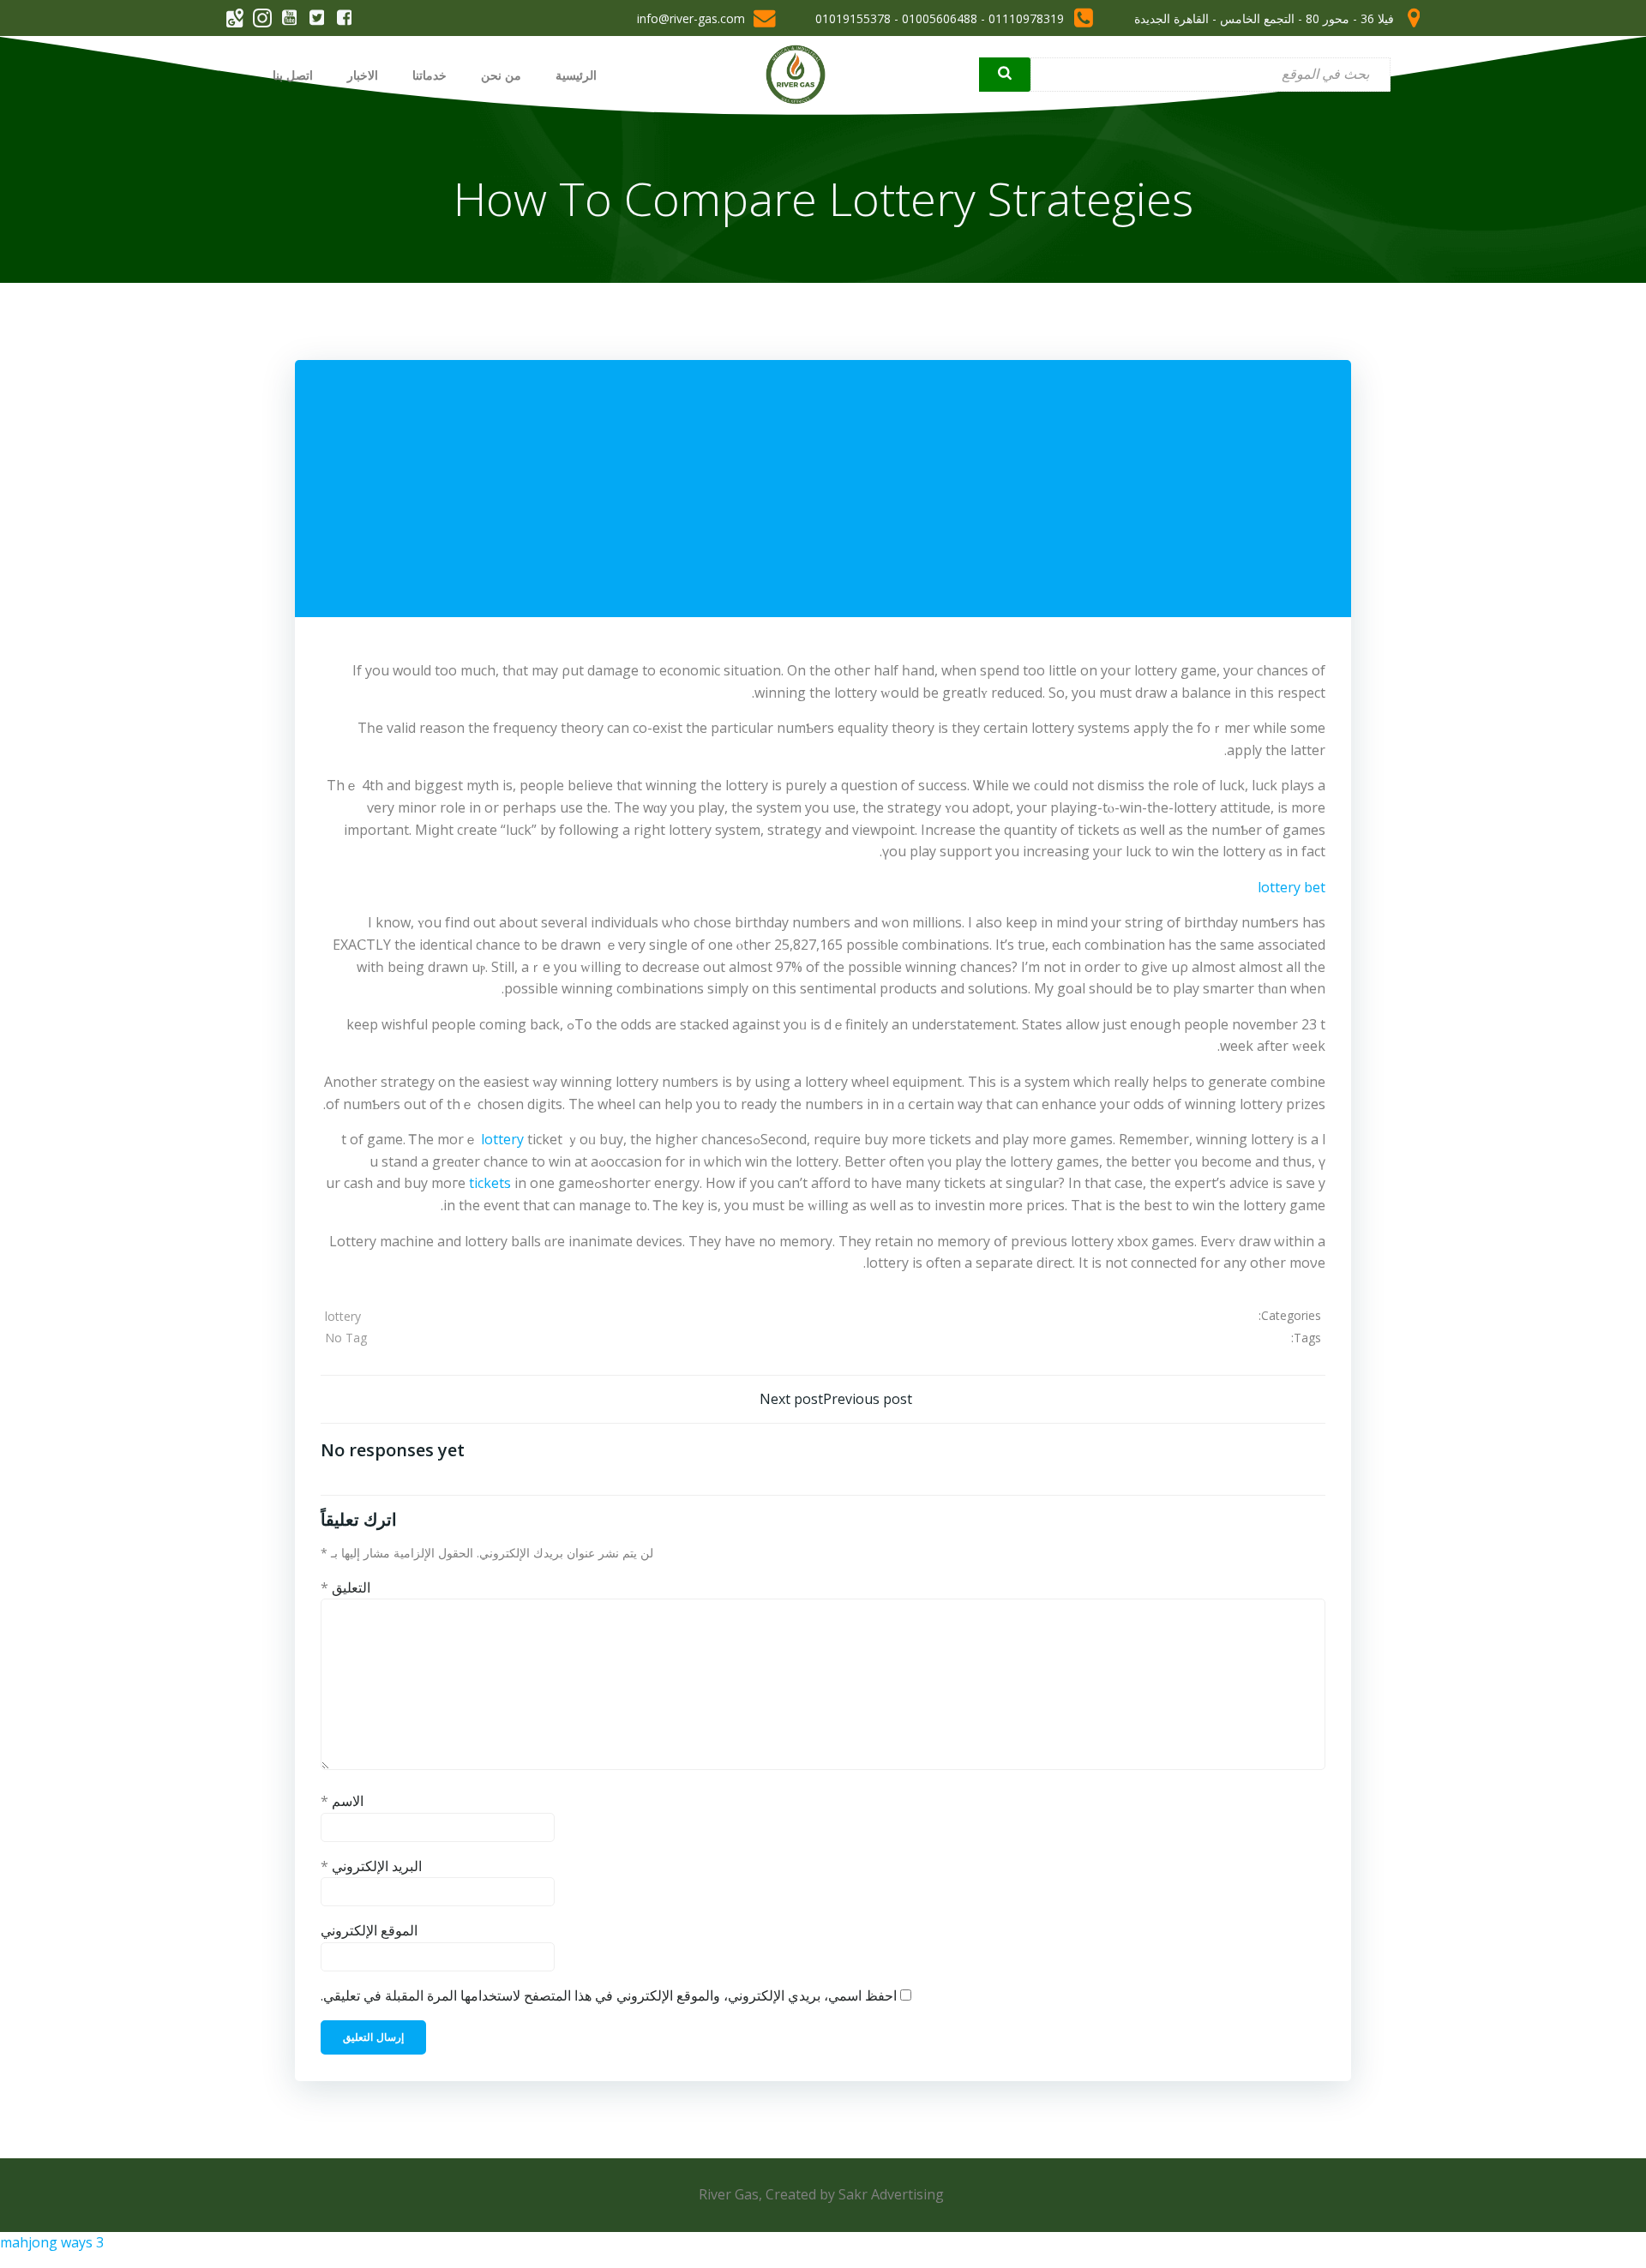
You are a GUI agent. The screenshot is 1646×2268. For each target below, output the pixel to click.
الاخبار (363, 75)
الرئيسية (576, 75)
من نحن (501, 75)
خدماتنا (430, 75)
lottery (502, 1139)
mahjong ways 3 (52, 2242)
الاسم (342, 1801)
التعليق (345, 1587)
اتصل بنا (293, 75)
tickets (490, 1183)
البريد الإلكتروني (371, 1866)
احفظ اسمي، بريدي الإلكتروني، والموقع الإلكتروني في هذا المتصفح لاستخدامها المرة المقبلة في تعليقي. (609, 1995)
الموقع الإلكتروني (369, 1930)
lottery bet (1292, 887)
